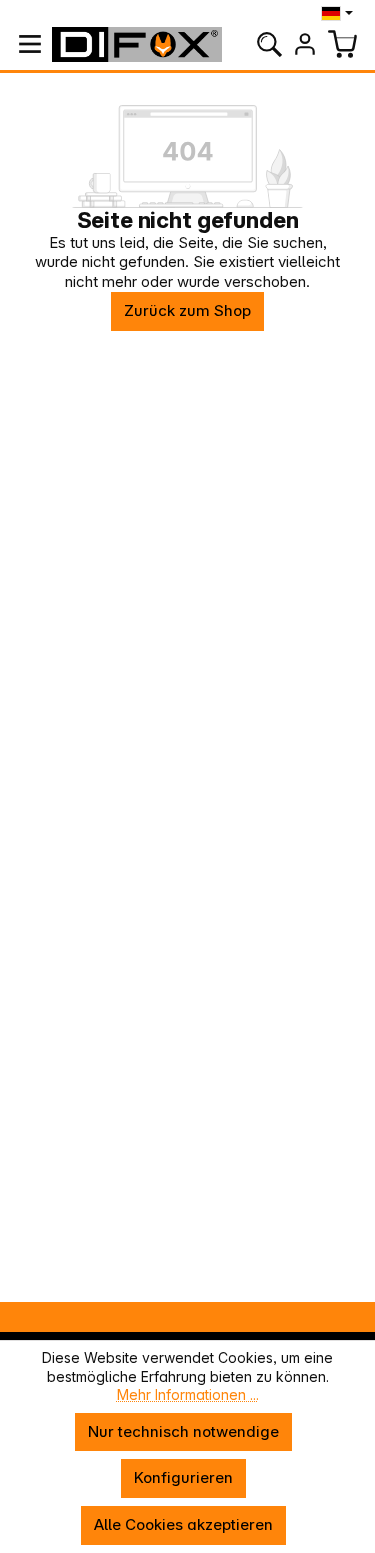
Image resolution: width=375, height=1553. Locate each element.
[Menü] (30, 44)
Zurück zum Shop (187, 310)
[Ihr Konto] (305, 44)
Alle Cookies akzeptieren (183, 1524)
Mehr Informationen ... (188, 1394)
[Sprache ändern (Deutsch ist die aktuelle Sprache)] (339, 13)
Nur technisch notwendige (183, 1431)
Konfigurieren (183, 1477)
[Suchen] (269, 44)
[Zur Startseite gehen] (137, 44)
